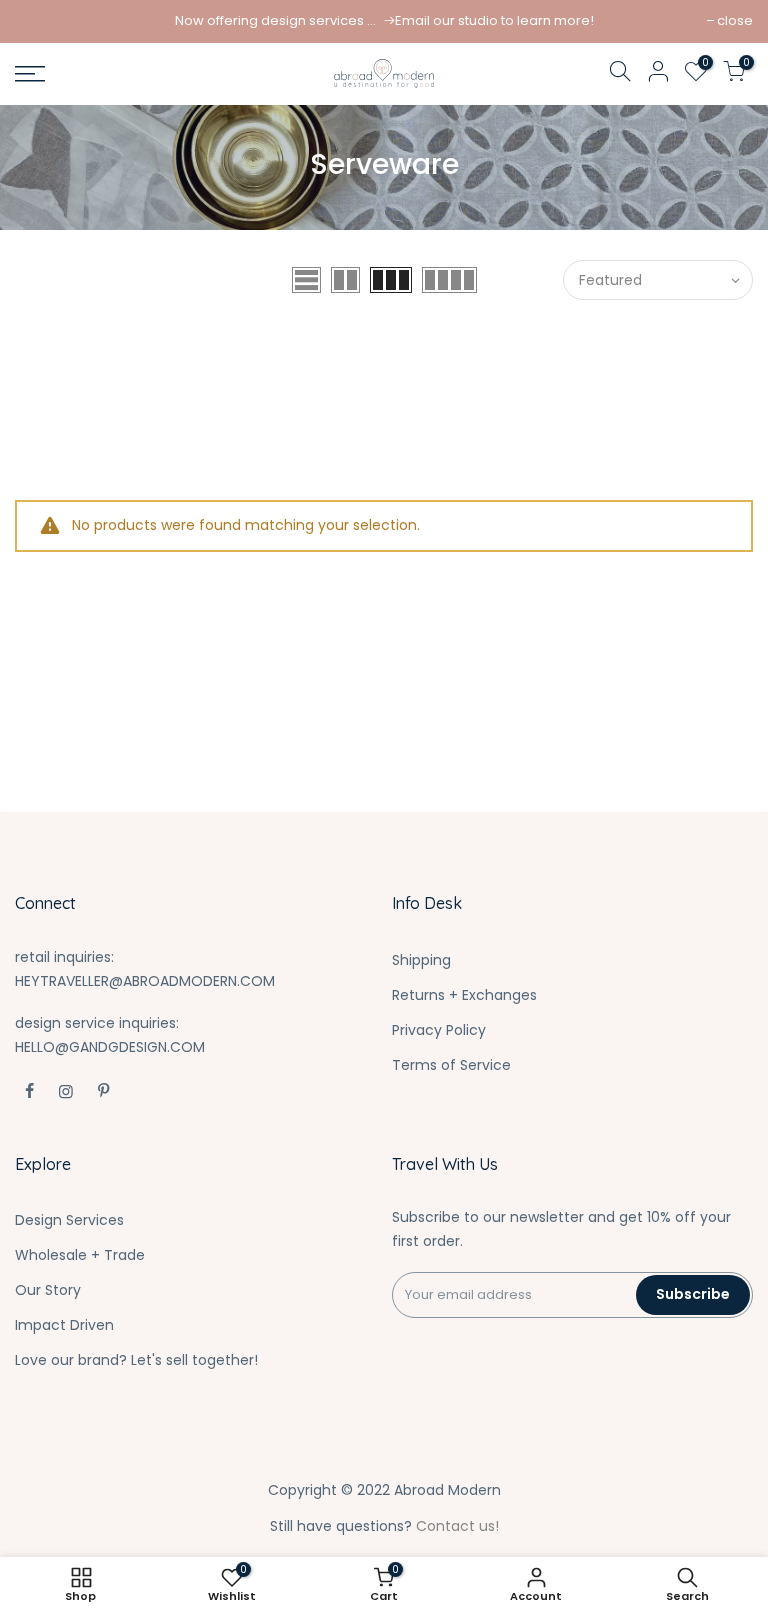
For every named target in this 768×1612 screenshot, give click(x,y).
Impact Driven (64, 1325)
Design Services (69, 1220)
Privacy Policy (439, 1030)
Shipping (421, 960)
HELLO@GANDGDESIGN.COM (110, 1047)
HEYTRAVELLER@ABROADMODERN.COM (145, 981)
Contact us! (457, 1526)
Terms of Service (451, 1065)
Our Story (48, 1290)
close (735, 20)
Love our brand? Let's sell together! (136, 1360)
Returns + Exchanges (464, 995)
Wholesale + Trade (80, 1255)
